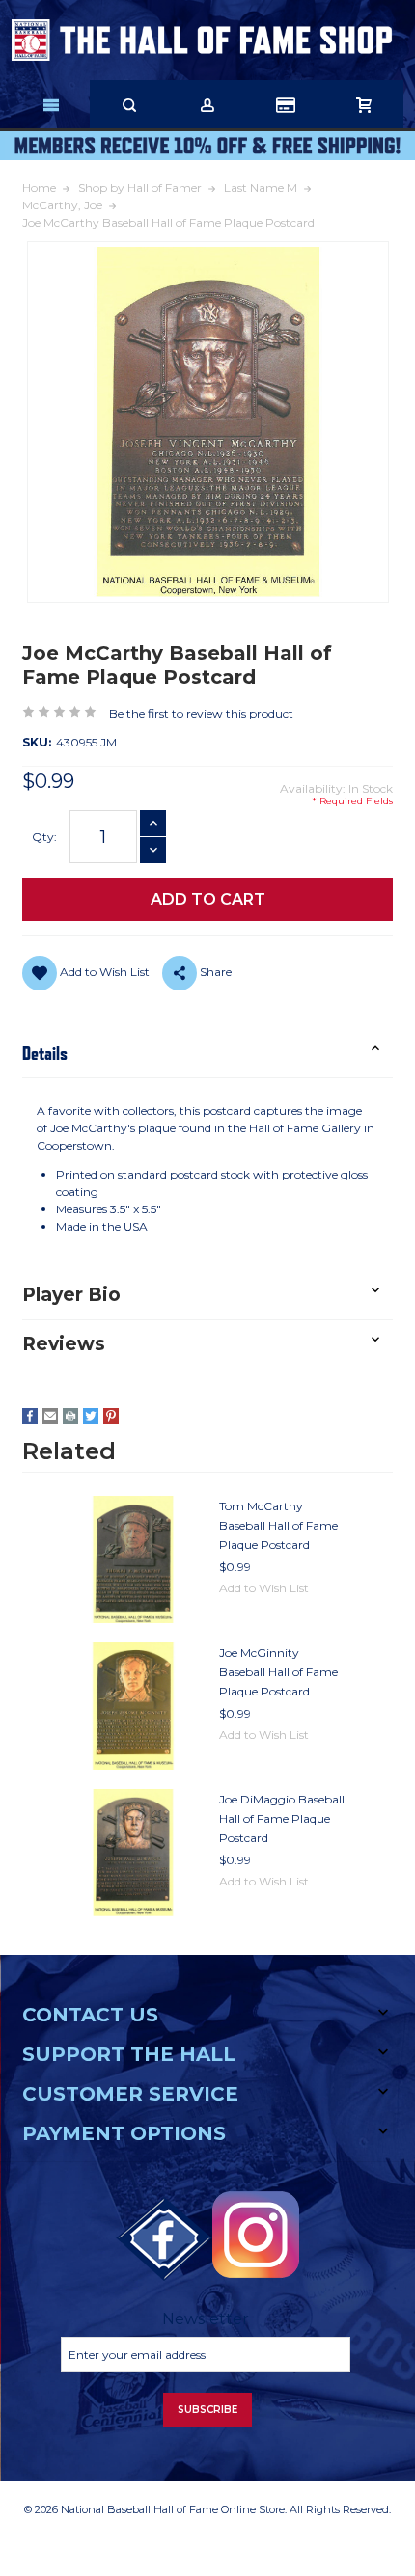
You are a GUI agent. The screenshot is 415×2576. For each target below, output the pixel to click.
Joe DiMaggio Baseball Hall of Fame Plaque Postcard (282, 1818)
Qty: (44, 837)
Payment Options (124, 2133)
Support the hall (129, 2054)
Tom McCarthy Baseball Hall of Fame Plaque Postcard (278, 1525)
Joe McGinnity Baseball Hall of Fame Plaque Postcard (278, 1672)
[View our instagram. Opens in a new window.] (256, 2235)
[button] (207, 1054)
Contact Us (90, 2015)
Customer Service (130, 2094)
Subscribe (207, 2410)
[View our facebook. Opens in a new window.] (164, 2239)
